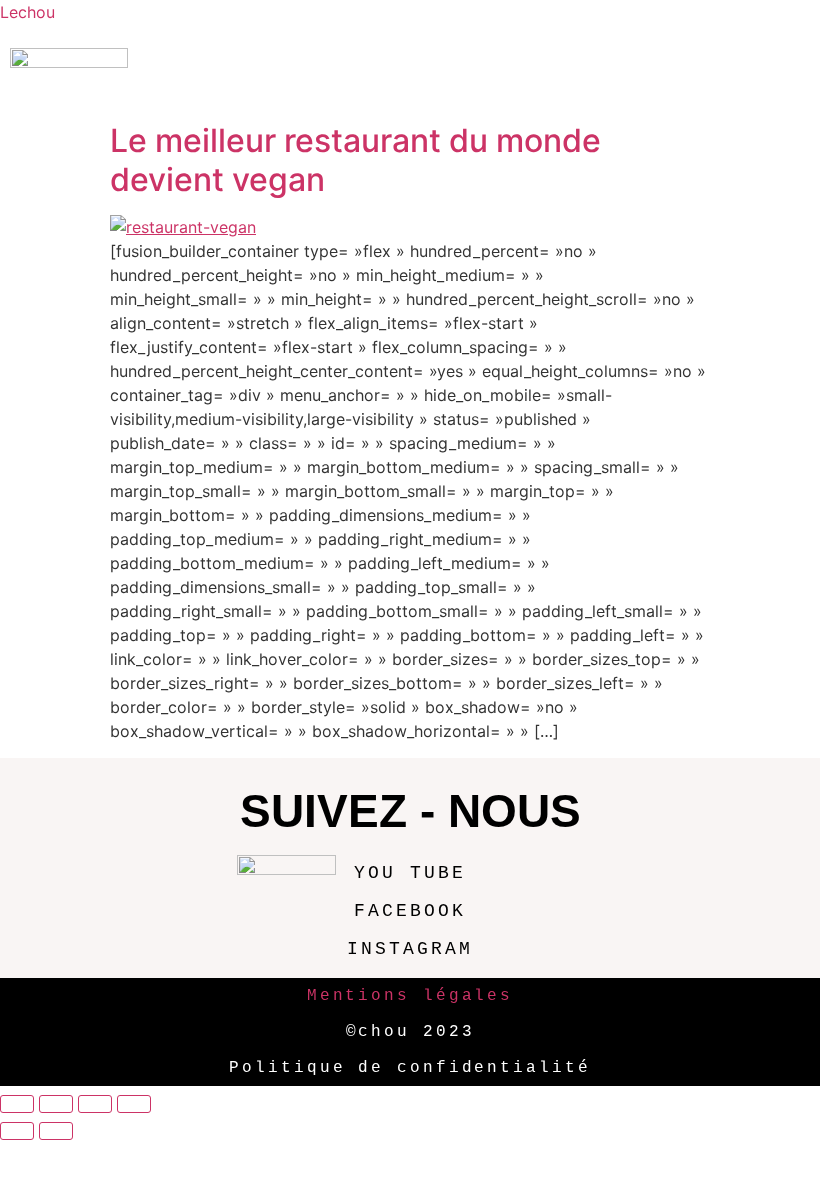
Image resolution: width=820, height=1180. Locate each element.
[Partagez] (95, 1104)
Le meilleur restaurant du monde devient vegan (355, 159)
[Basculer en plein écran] (56, 1104)
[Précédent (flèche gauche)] (17, 1131)
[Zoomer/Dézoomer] (17, 1104)
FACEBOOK (409, 911)
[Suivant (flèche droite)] (56, 1131)
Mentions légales (410, 996)
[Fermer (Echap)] (134, 1104)
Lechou (27, 12)
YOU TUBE (409, 873)
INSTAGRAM (409, 949)
